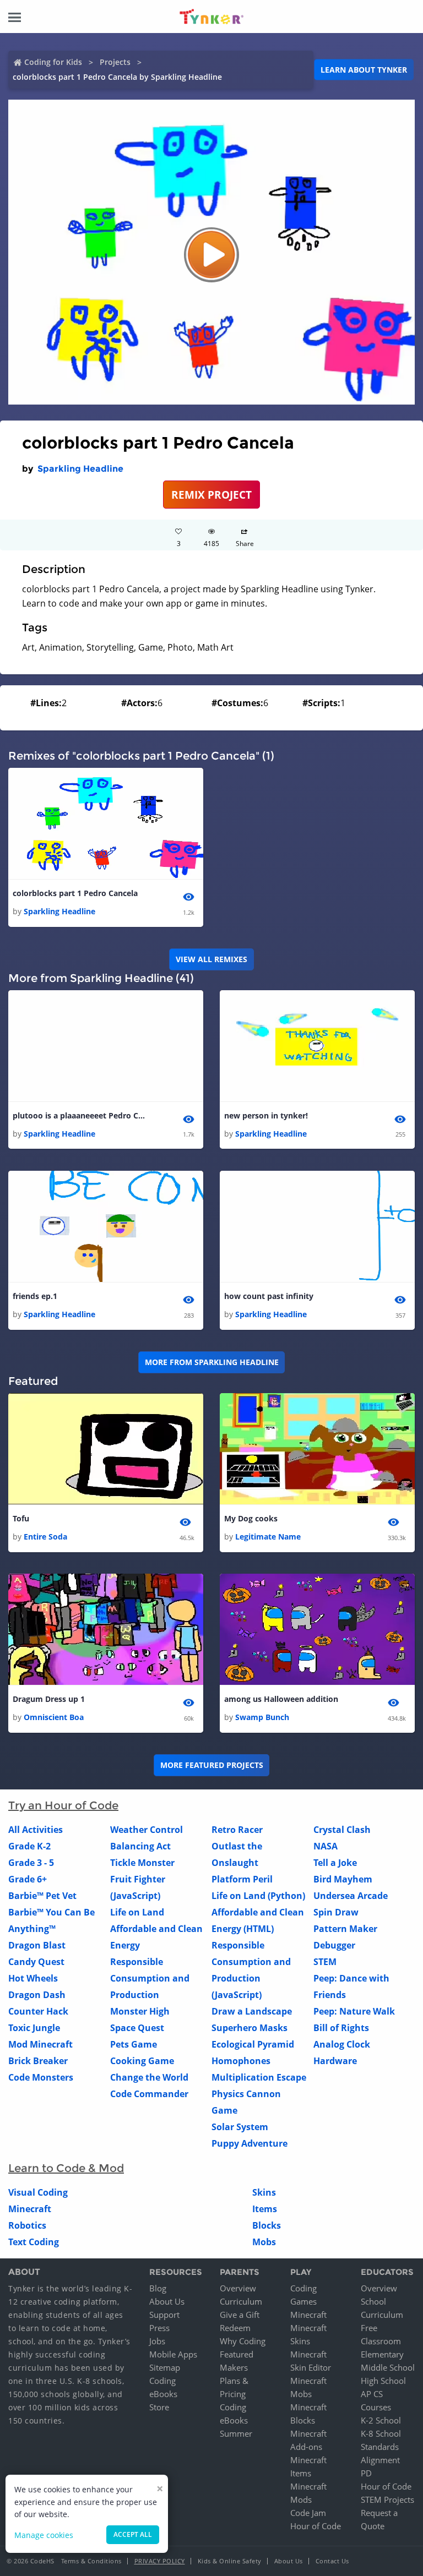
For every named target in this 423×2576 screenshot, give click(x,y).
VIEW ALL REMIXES (211, 959)
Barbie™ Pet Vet (42, 1896)
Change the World (149, 2077)
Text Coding (34, 2242)
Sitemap (165, 2367)
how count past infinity (269, 1296)
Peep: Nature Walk (354, 2011)
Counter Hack (38, 2011)
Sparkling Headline (80, 469)
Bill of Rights (341, 2028)
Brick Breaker (38, 2061)
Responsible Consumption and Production (150, 1978)
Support (164, 2315)
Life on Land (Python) (258, 1896)
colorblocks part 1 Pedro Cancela (75, 893)
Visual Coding (38, 2192)
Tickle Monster (142, 1863)
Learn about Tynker (364, 70)
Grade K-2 (29, 1846)
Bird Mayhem (343, 1879)
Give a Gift (240, 2315)
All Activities (36, 1830)
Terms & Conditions (91, 2561)
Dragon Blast (37, 1945)
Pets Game (134, 2044)
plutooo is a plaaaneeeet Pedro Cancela (79, 1115)
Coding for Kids (53, 62)
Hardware (335, 2061)
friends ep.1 (35, 1296)
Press (159, 2328)
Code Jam (308, 2513)
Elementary (382, 2354)
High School (383, 2381)
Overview (238, 2288)
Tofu (21, 1518)
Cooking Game (142, 2061)
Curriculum (241, 2301)
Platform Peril (242, 1879)
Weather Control (147, 1830)
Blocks (267, 2225)
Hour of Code (316, 2526)
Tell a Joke (335, 1863)
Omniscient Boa (54, 1717)
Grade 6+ (28, 1879)
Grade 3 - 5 (31, 1863)
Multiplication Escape (259, 2077)
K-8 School (381, 2433)
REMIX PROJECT (211, 495)
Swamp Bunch (262, 1717)
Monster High (140, 2011)
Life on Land (137, 1912)
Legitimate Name (268, 1537)
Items (265, 2209)
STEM (325, 1962)
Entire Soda (45, 1537)
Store (159, 2407)
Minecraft (30, 2209)
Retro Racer (237, 1830)
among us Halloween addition (281, 1699)
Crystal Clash (342, 1830)
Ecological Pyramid (253, 2044)
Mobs (264, 2242)
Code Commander (149, 2094)
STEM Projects (387, 2499)
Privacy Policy (160, 2561)
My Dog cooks (251, 1518)
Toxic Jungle (34, 2028)
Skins (264, 2192)
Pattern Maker (345, 1929)
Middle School (388, 2367)
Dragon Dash (37, 1995)
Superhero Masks (250, 2028)
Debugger (334, 1945)
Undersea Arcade (351, 1896)
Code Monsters (41, 2077)
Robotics (27, 2225)
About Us (167, 2301)
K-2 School (381, 2420)
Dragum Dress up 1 (49, 1699)
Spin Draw (336, 1912)
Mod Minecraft (40, 2044)
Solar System (240, 2127)
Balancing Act (140, 1846)
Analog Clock (342, 2044)
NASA (326, 1846)
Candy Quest (36, 1962)
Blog (158, 2288)
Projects (115, 62)
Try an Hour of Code (63, 1805)
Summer (236, 2433)
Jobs (157, 2341)
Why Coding (243, 2341)
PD (366, 2473)
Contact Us (332, 2561)
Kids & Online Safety (230, 2561)
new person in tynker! (266, 1115)
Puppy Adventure (250, 2143)
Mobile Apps (173, 2354)
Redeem (235, 2328)
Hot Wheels (33, 1978)
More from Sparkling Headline (212, 1362)
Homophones (241, 2061)
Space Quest (137, 2028)
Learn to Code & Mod (66, 2168)
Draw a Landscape (252, 2011)
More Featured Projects (212, 1765)
